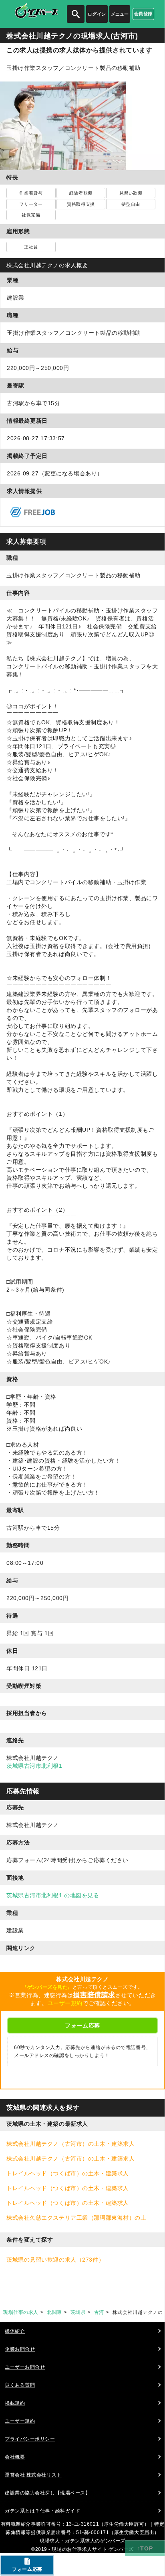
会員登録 (143, 14)
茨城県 (78, 2312)
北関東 (54, 2312)
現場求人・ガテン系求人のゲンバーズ (82, 2541)
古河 (99, 2312)
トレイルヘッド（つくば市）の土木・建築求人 (68, 2173)
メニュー (120, 14)
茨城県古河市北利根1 (34, 1766)
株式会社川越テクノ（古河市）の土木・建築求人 (70, 2144)
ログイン (97, 14)
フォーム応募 (82, 2025)
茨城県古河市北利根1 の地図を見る (53, 1895)
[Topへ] (145, 2548)
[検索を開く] (76, 14)
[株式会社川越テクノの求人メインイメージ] (82, 85)
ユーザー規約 (65, 2003)
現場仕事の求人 (21, 2312)
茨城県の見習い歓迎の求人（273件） (55, 2260)
